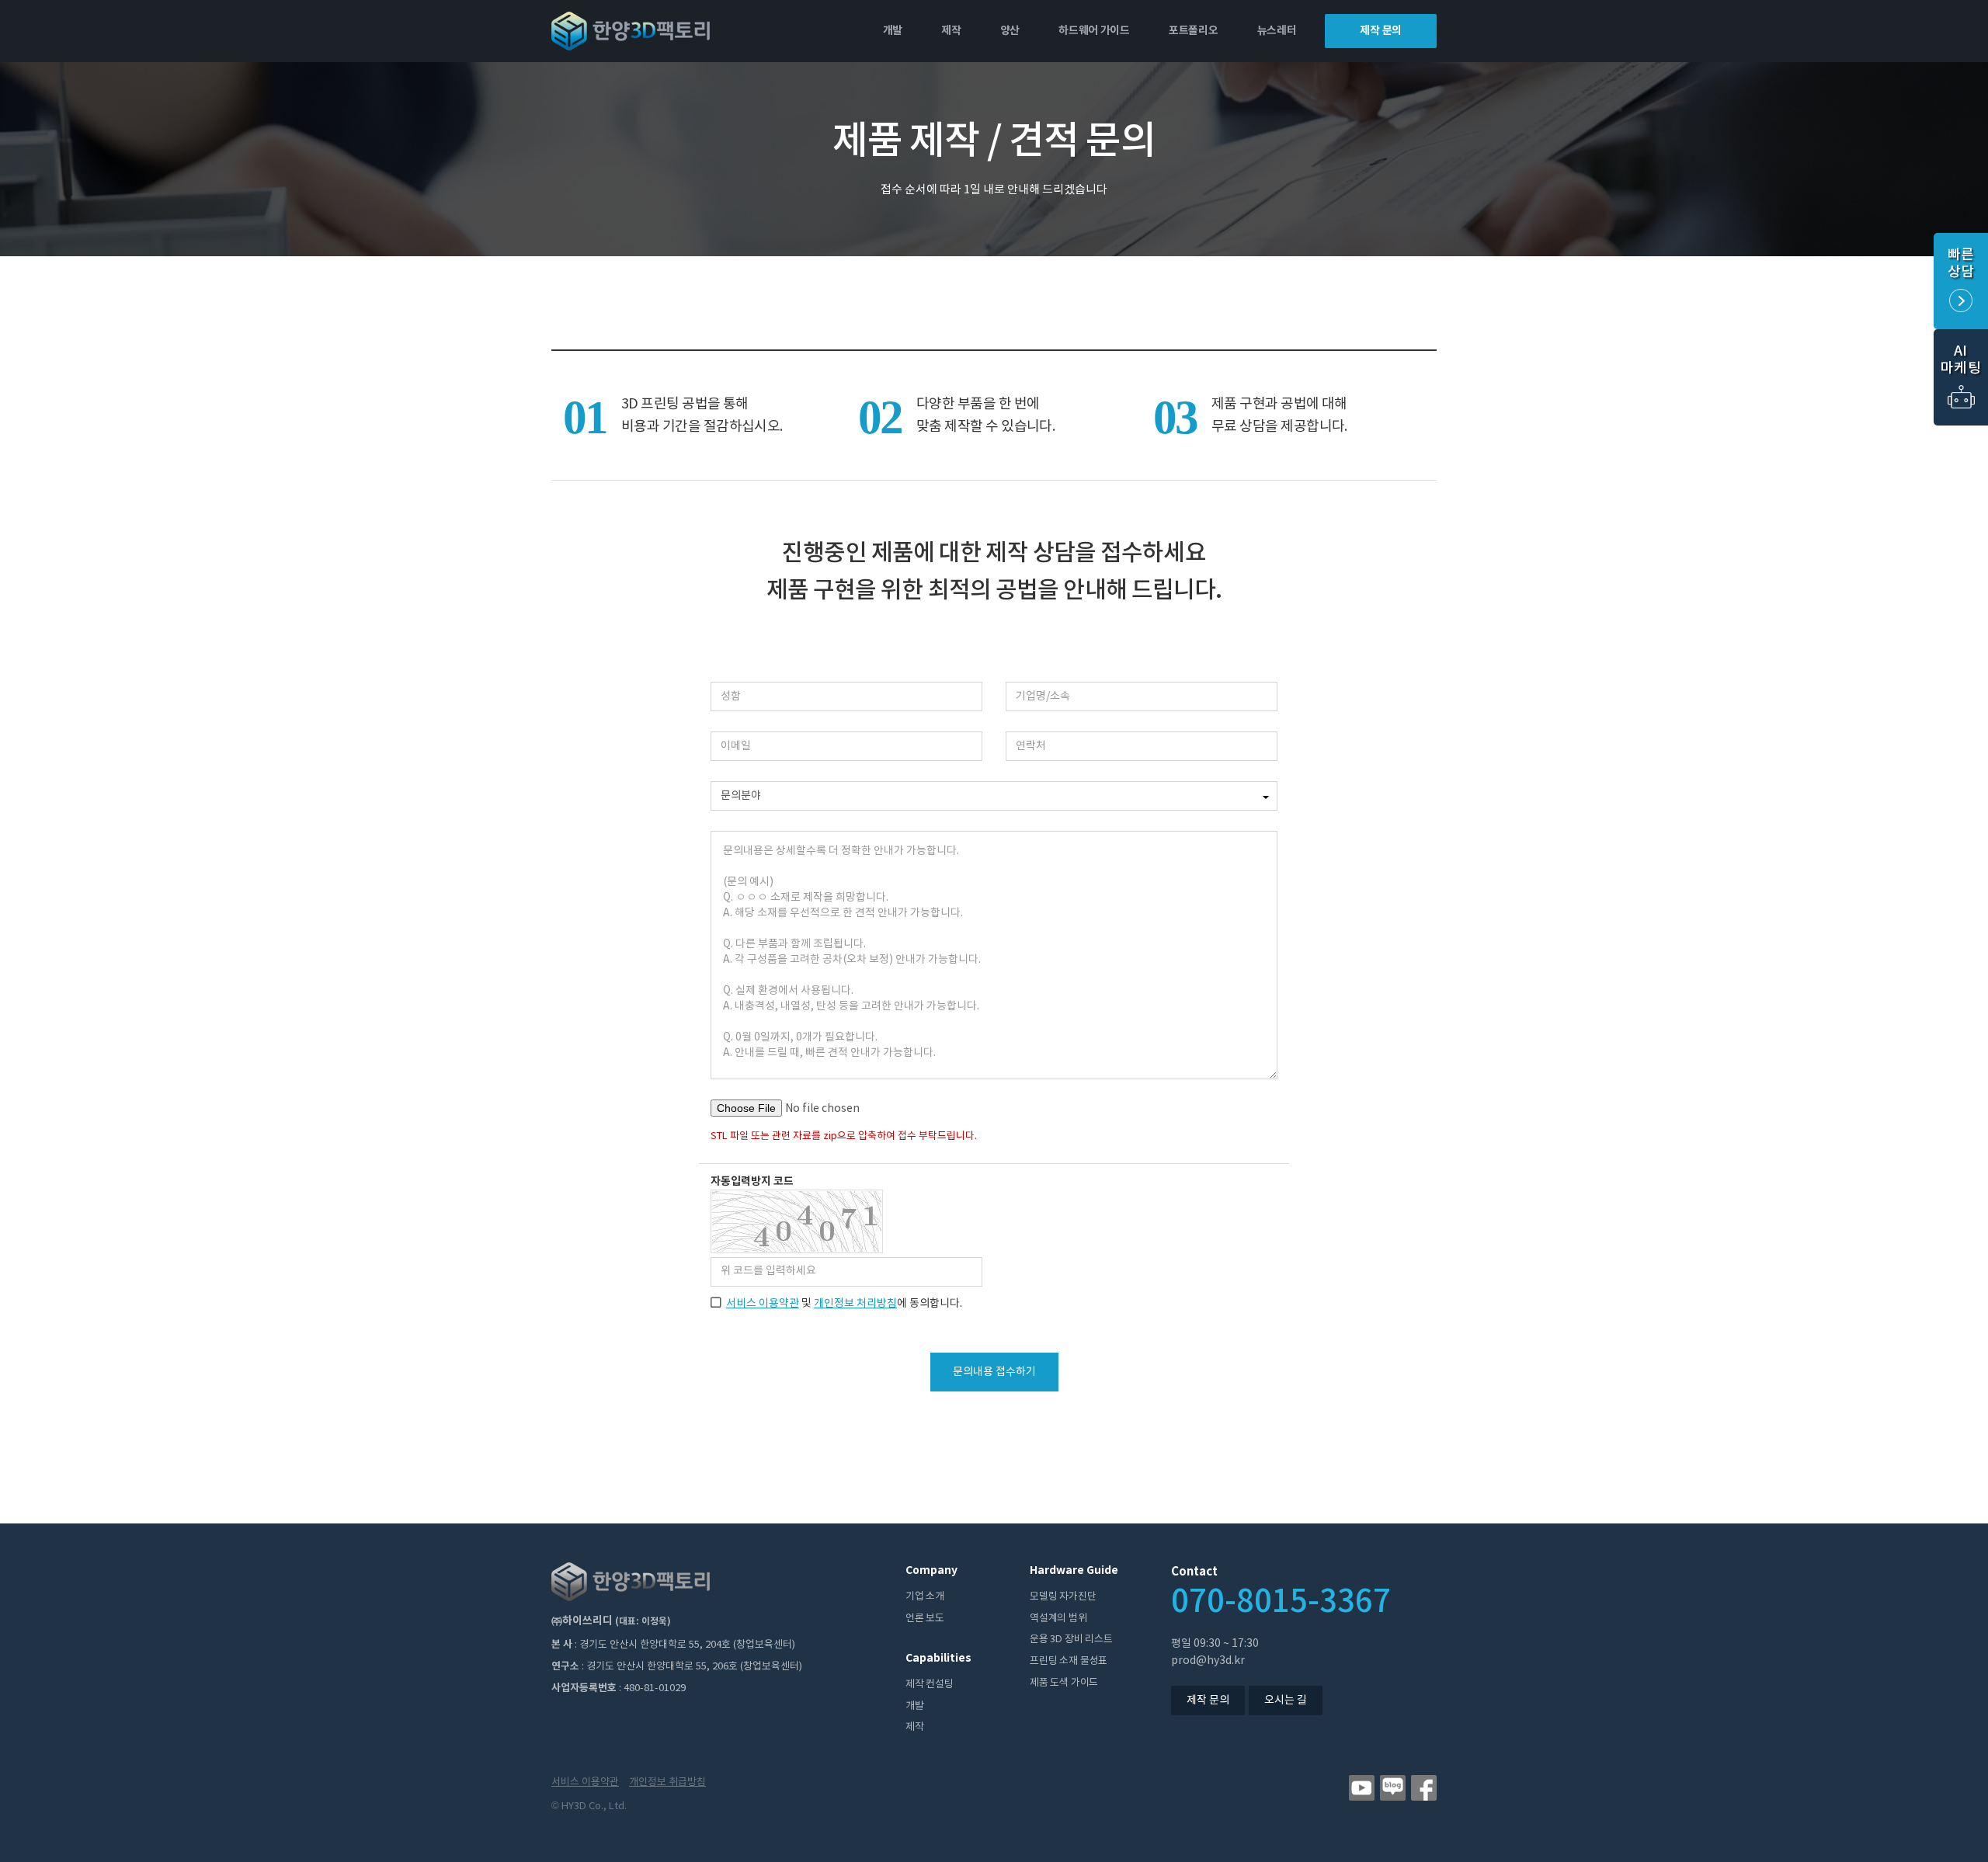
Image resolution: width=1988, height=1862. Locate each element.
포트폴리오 (1194, 31)
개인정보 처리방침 (855, 1304)
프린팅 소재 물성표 (1069, 1661)
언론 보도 (925, 1619)
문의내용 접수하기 (994, 1372)
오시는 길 (1286, 1700)
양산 (1010, 31)
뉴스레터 (1277, 31)
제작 (951, 31)
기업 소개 (925, 1597)
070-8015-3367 (1281, 1602)
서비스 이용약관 (763, 1304)
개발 (893, 31)
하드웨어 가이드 (1094, 31)
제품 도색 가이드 (1064, 1683)
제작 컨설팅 (930, 1685)
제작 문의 (1381, 31)
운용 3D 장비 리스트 (1071, 1640)
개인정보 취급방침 (667, 1782)
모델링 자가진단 (1063, 1597)
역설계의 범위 (1058, 1619)
